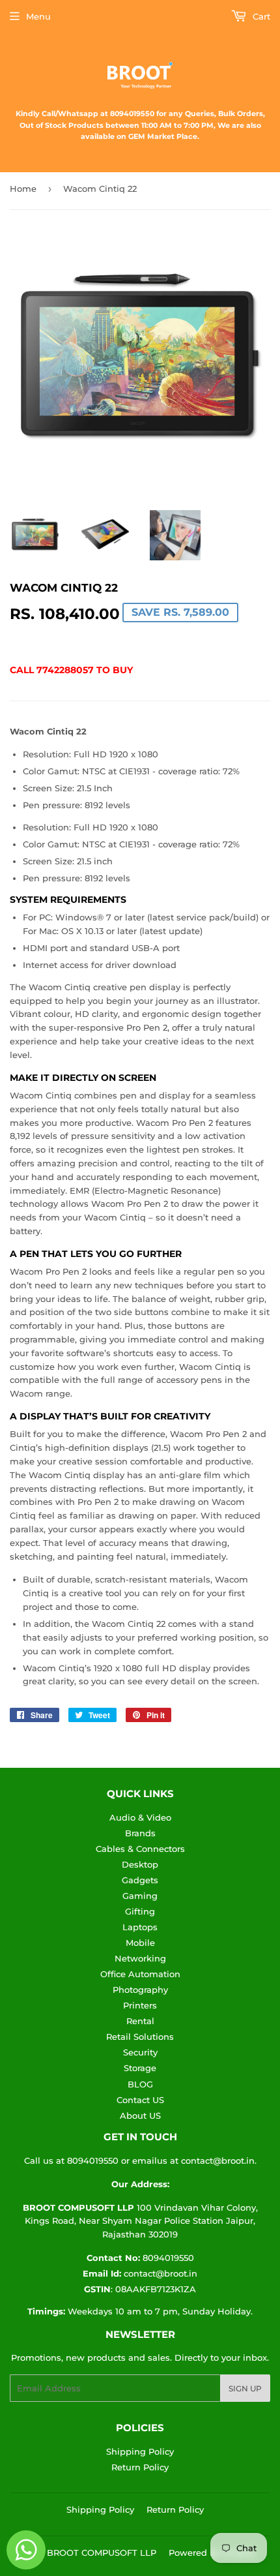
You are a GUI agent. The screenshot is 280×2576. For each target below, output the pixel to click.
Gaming (140, 1896)
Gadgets (140, 1880)
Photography (140, 1990)
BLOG (140, 2084)
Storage (140, 2068)
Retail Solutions (140, 2037)
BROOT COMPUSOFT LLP (102, 2553)
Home (23, 189)
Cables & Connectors (140, 1849)
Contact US (140, 2100)
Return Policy (140, 2467)
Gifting (140, 1911)
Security (140, 2052)
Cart (260, 16)
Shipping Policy (140, 2451)
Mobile (140, 1943)
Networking (140, 1958)
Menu (38, 16)
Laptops (140, 1927)
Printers (140, 2005)
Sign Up (245, 2388)
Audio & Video (140, 1817)
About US (140, 2115)
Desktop (140, 1864)
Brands (140, 1833)
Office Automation (140, 1974)
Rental (140, 2021)
